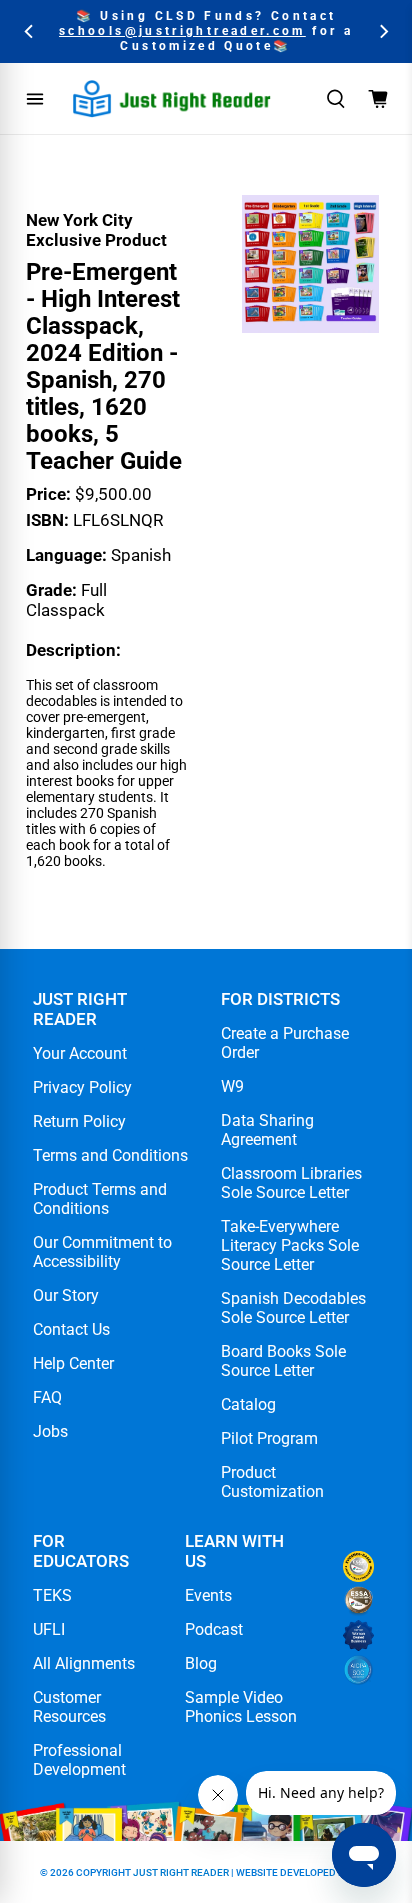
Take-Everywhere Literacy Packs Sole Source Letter (290, 1245)
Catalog (248, 1404)
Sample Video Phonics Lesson (241, 1707)
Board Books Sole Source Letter (283, 1361)
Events (208, 1595)
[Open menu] (35, 99)
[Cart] (378, 99)
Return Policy (79, 1121)
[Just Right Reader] (172, 98)
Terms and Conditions (110, 1155)
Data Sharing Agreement (267, 1130)
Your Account (80, 1053)
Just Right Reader (181, 1872)
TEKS (52, 1595)
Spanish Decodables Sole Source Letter (293, 1308)
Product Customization (272, 1482)
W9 (232, 1086)
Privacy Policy (82, 1087)
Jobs (50, 1431)
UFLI (49, 1629)
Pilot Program (269, 1438)
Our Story (66, 1295)
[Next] (382, 31)
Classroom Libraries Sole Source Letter (291, 1183)
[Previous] (29, 31)
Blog (201, 1663)
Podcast (214, 1629)
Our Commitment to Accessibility (102, 1252)
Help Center (73, 1363)
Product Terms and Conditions (100, 1199)
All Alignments (84, 1663)
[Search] (336, 99)
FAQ (47, 1397)
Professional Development (79, 1760)
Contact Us (71, 1329)
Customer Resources (69, 1707)
